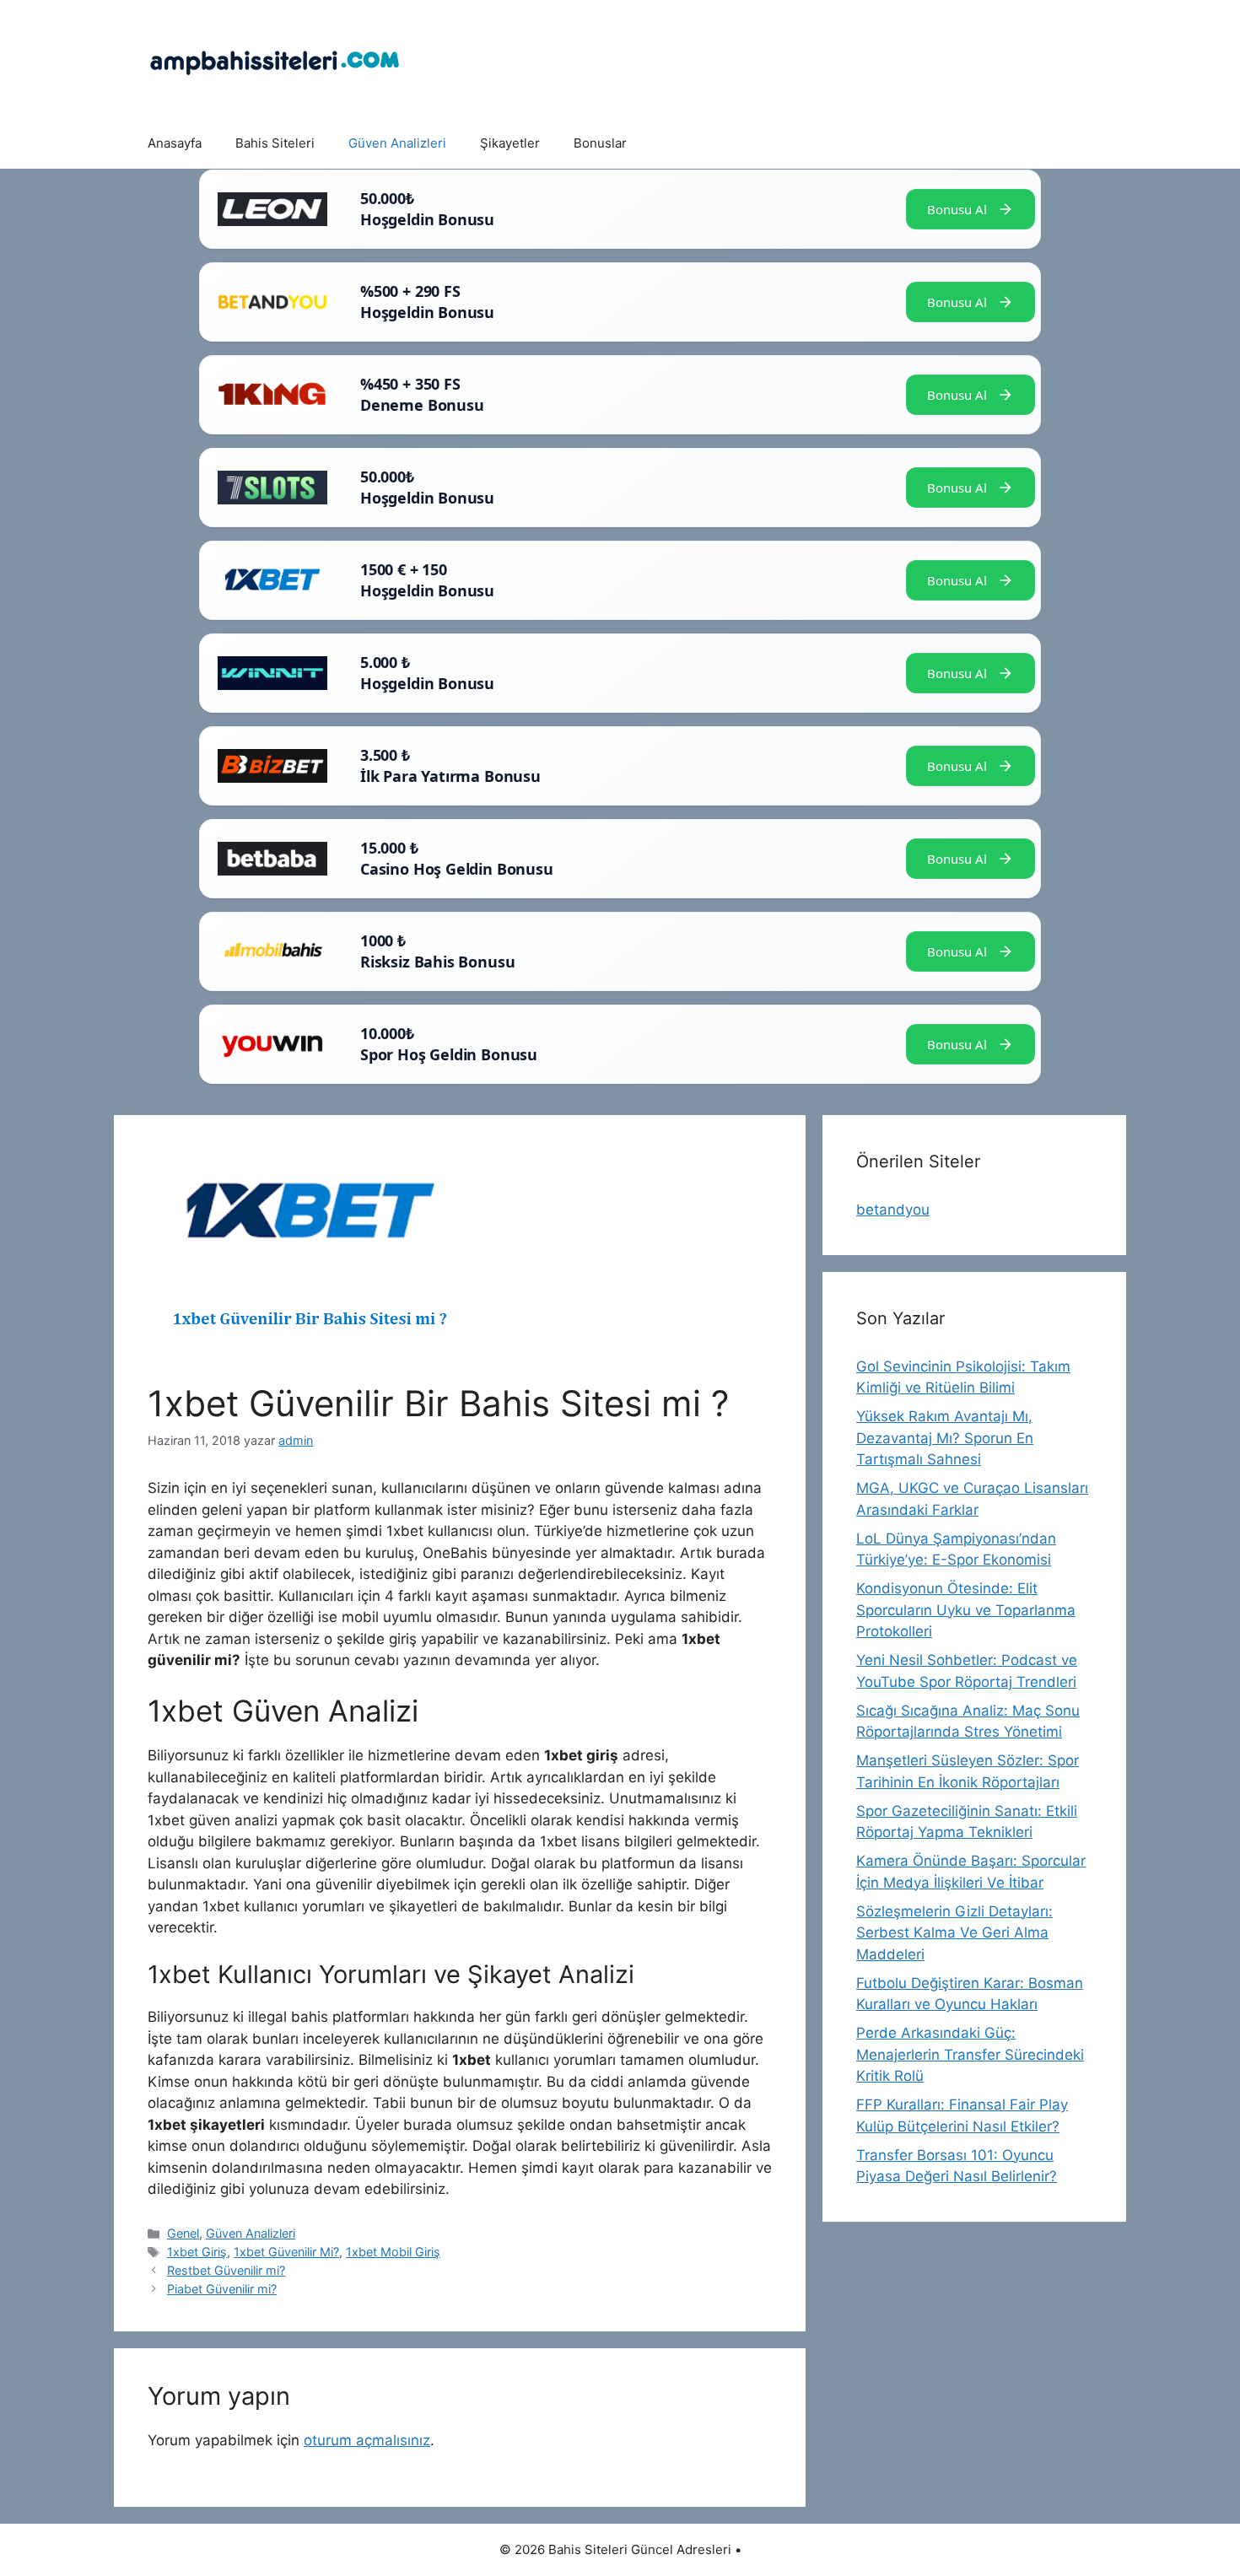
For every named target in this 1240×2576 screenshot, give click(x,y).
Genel (183, 2233)
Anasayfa (175, 143)
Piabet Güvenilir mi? (222, 2289)
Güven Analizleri (397, 143)
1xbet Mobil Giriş (393, 2252)
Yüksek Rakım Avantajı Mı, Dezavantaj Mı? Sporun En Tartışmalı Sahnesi (945, 1438)
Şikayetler (510, 143)
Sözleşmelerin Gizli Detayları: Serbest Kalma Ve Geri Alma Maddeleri (954, 1933)
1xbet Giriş (197, 2252)
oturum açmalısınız (367, 2440)
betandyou (893, 1210)
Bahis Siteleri (275, 143)
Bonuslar (600, 143)
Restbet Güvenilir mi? (226, 2270)
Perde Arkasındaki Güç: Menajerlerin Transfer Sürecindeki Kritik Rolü (970, 2054)
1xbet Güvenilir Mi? (286, 2252)
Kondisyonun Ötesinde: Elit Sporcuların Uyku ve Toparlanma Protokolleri (966, 1610)
